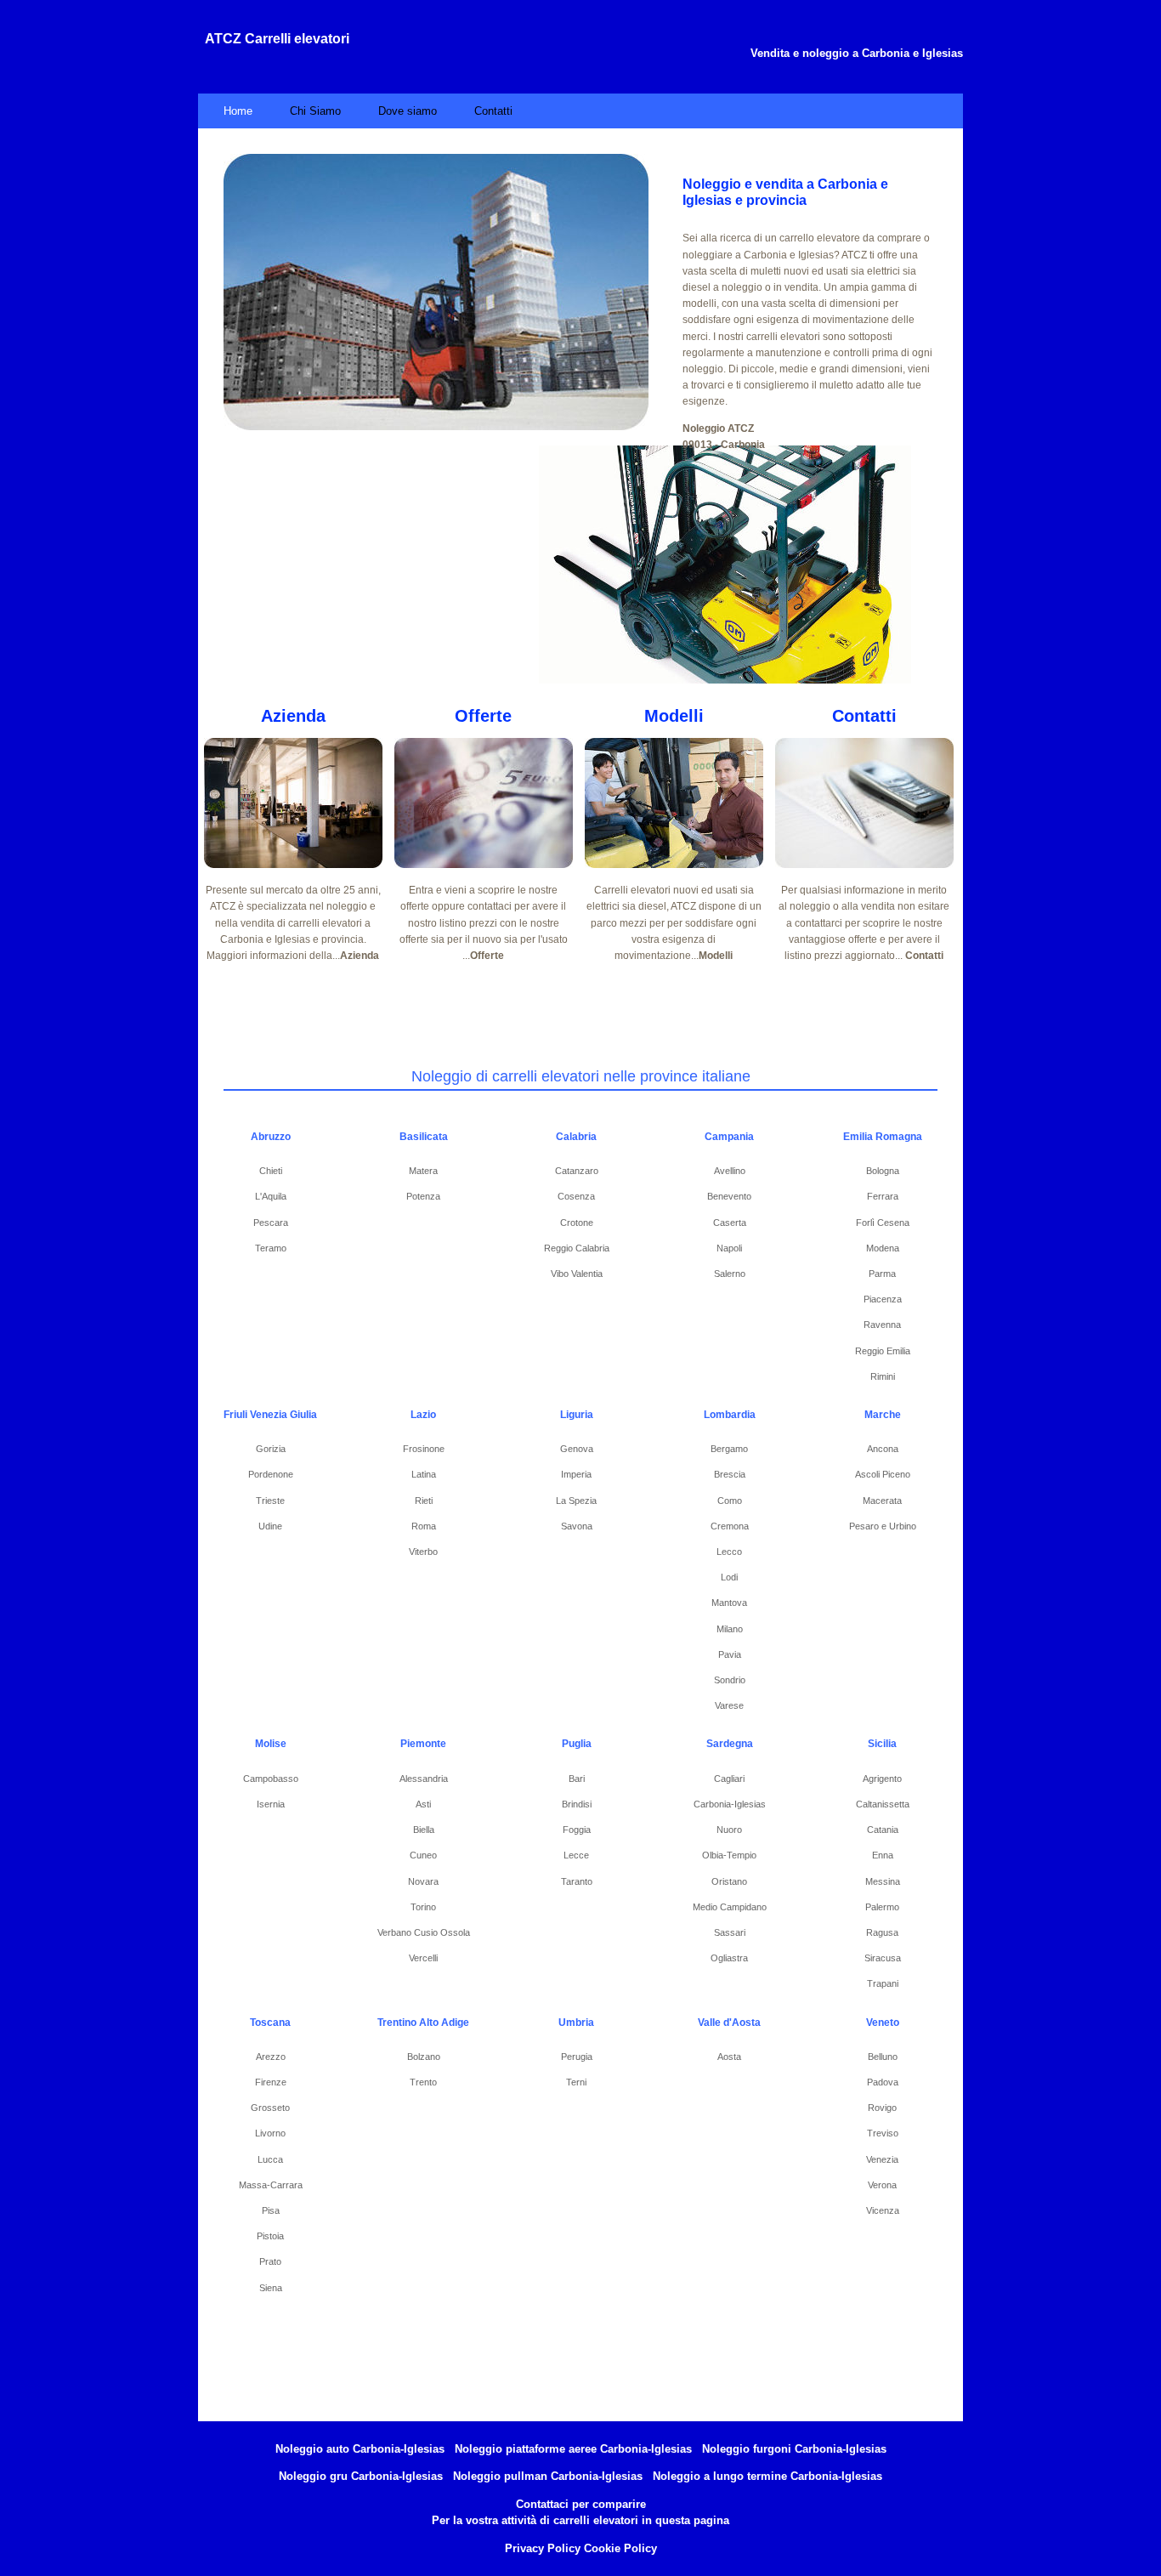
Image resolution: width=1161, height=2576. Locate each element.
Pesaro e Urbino (883, 1526)
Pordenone (271, 1474)
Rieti (424, 1501)
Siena (271, 2288)
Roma (424, 1526)
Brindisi (577, 1804)
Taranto (577, 1881)
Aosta (729, 2057)
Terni (576, 2082)
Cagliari (729, 1779)
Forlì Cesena (883, 1223)
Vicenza (883, 2210)
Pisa (271, 2210)
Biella (424, 1830)
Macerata (882, 1501)
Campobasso (271, 1779)
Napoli (729, 1248)
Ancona (883, 1449)
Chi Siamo (315, 111)
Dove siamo (408, 111)
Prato (270, 2261)
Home (238, 111)
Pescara (271, 1223)
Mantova (729, 1603)
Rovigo (882, 2108)
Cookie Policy (620, 2548)
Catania (883, 1830)
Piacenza (883, 1299)
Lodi (729, 1577)
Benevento (729, 1196)
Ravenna (882, 1325)
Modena (883, 1248)
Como (730, 1501)
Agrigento (882, 1779)
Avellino (730, 1171)
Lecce (576, 1855)
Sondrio (730, 1680)
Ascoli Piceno (883, 1474)
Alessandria (424, 1779)
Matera (423, 1171)
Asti (423, 1804)
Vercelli (423, 1958)
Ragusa (882, 1932)
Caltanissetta (883, 1804)
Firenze (271, 2082)
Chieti (271, 1171)
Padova (883, 2082)
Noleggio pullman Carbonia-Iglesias (548, 2476)
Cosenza (576, 1196)
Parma (882, 1274)
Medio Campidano (730, 1907)
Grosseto (270, 2108)
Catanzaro (577, 1171)
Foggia (577, 1830)
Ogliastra (729, 1958)
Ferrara (883, 1196)
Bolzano (424, 2057)
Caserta (730, 1223)
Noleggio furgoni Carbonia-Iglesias (794, 2449)
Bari (577, 1779)
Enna (883, 1855)
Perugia (577, 2057)
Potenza (423, 1196)
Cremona (730, 1526)
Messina (883, 1881)
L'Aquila (271, 1196)
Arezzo (271, 2057)
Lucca (270, 2159)
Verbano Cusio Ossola (424, 1932)
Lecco (729, 1552)
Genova (577, 1449)
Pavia (730, 1654)
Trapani (883, 1983)
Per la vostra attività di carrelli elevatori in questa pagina (580, 2520)
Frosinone (424, 1449)
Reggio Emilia (883, 1351)
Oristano (729, 1881)
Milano (730, 1629)
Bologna (883, 1171)
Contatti (493, 111)
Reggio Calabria (577, 1248)
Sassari (730, 1932)
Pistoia (270, 2236)
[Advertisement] (393, 565)
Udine (270, 1526)
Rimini (883, 1376)
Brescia (730, 1474)
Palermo (882, 1907)
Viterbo (423, 1552)
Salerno (730, 1274)
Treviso (883, 2133)
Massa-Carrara (271, 2185)
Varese (729, 1705)
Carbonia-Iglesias (730, 1804)
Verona (882, 2185)
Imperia (576, 1474)
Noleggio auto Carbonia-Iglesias (360, 2449)
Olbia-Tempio (729, 1855)
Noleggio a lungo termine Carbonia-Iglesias (767, 2476)
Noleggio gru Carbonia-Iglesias (361, 2476)
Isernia (271, 1804)
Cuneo (423, 1855)
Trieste (270, 1501)
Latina (424, 1474)
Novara (423, 1881)
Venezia (882, 2159)
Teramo (271, 1248)
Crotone (577, 1223)
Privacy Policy (543, 2548)
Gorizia (271, 1449)
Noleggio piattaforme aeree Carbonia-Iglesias (573, 2449)
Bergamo (729, 1449)
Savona (577, 1526)
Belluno (883, 2057)
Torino (423, 1907)
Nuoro (729, 1830)
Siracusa (883, 1958)
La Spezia (576, 1501)
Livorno (270, 2133)
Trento (423, 2082)
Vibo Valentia (577, 1274)
